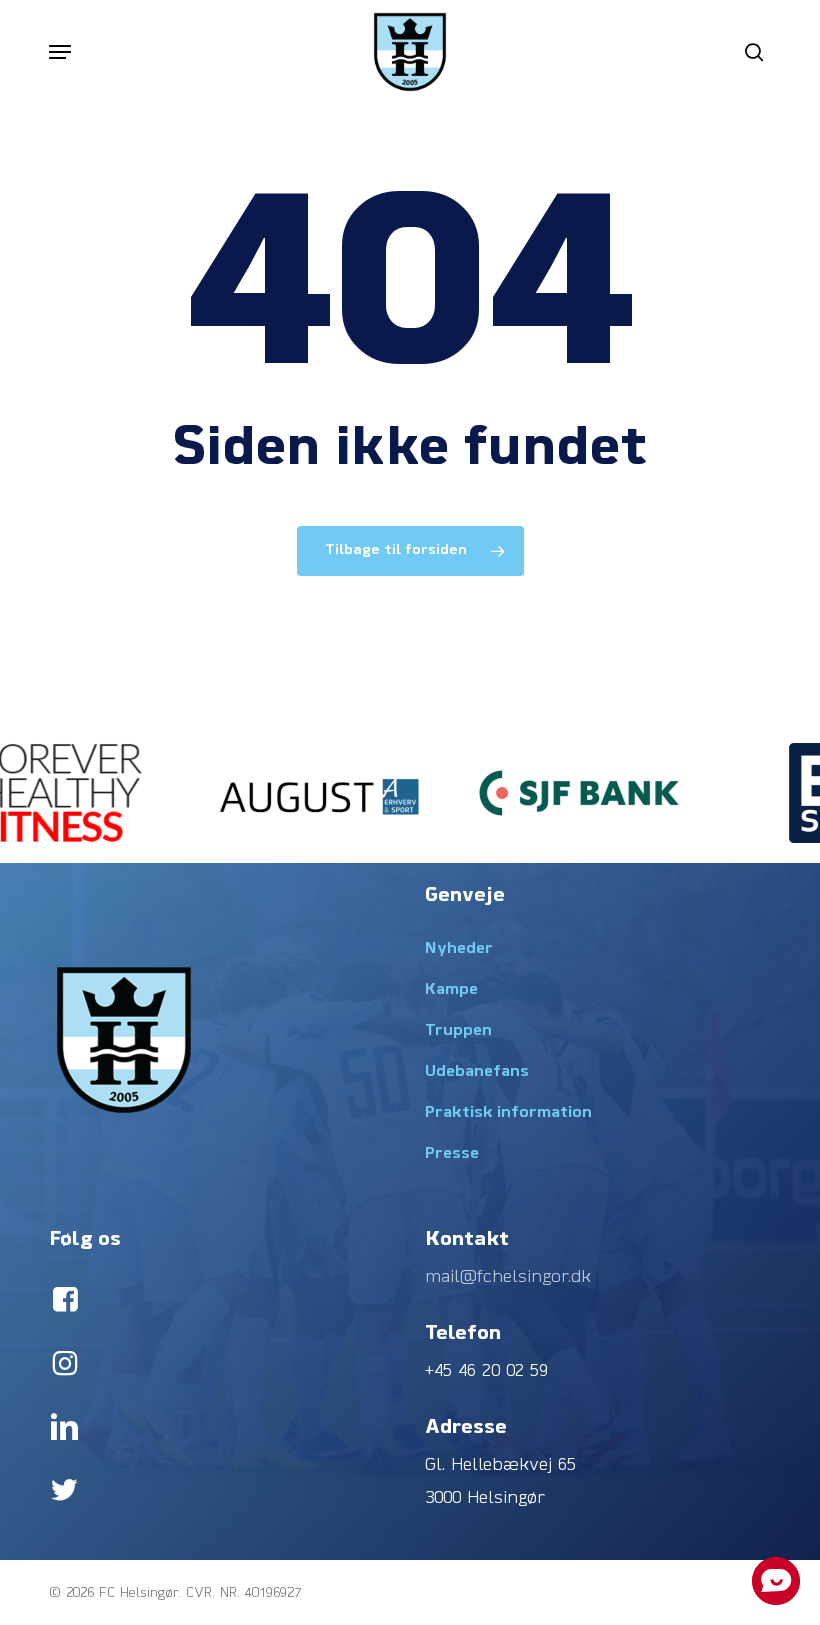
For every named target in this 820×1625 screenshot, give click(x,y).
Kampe (451, 990)
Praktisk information (508, 1113)
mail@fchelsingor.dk (508, 1277)
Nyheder (459, 949)
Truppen (458, 1031)
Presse (452, 1154)
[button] (60, 52)
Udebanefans (477, 1072)
